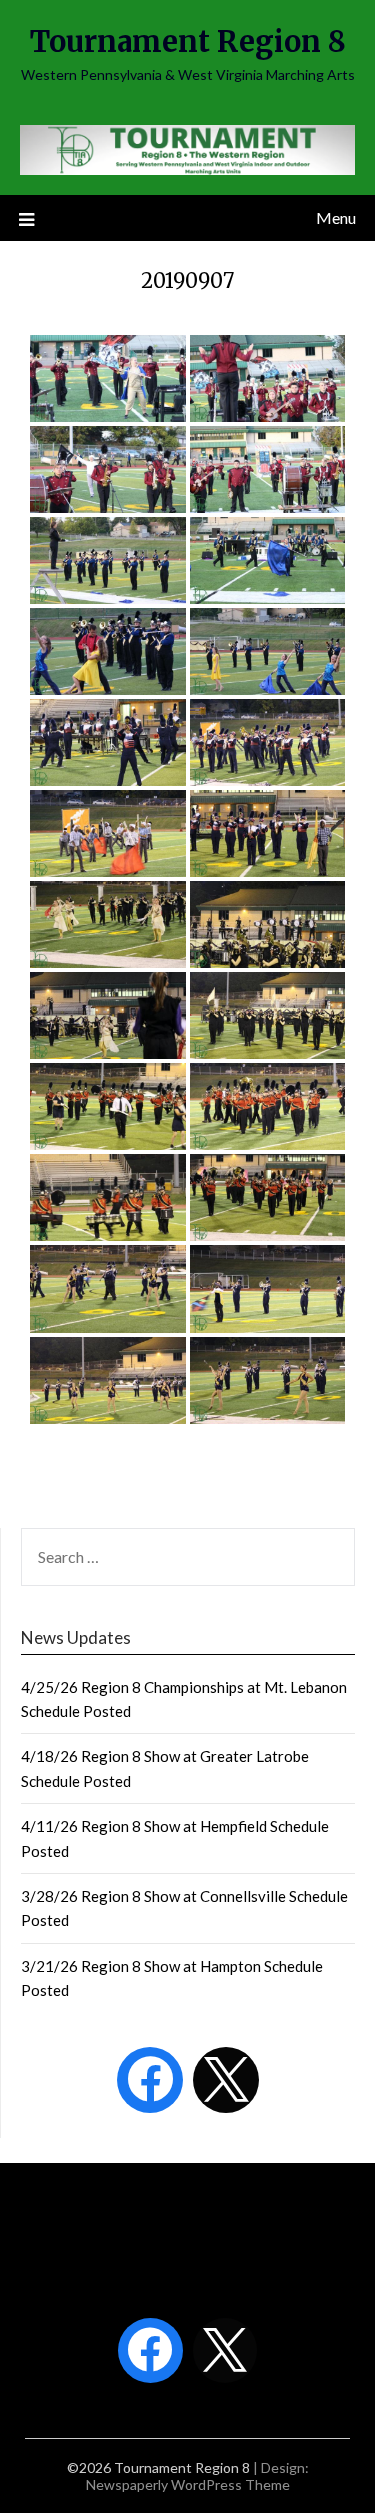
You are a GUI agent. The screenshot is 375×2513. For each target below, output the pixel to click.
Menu (336, 217)
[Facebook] (150, 2080)
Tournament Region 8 (188, 41)
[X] (226, 2080)
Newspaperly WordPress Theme (188, 2484)
